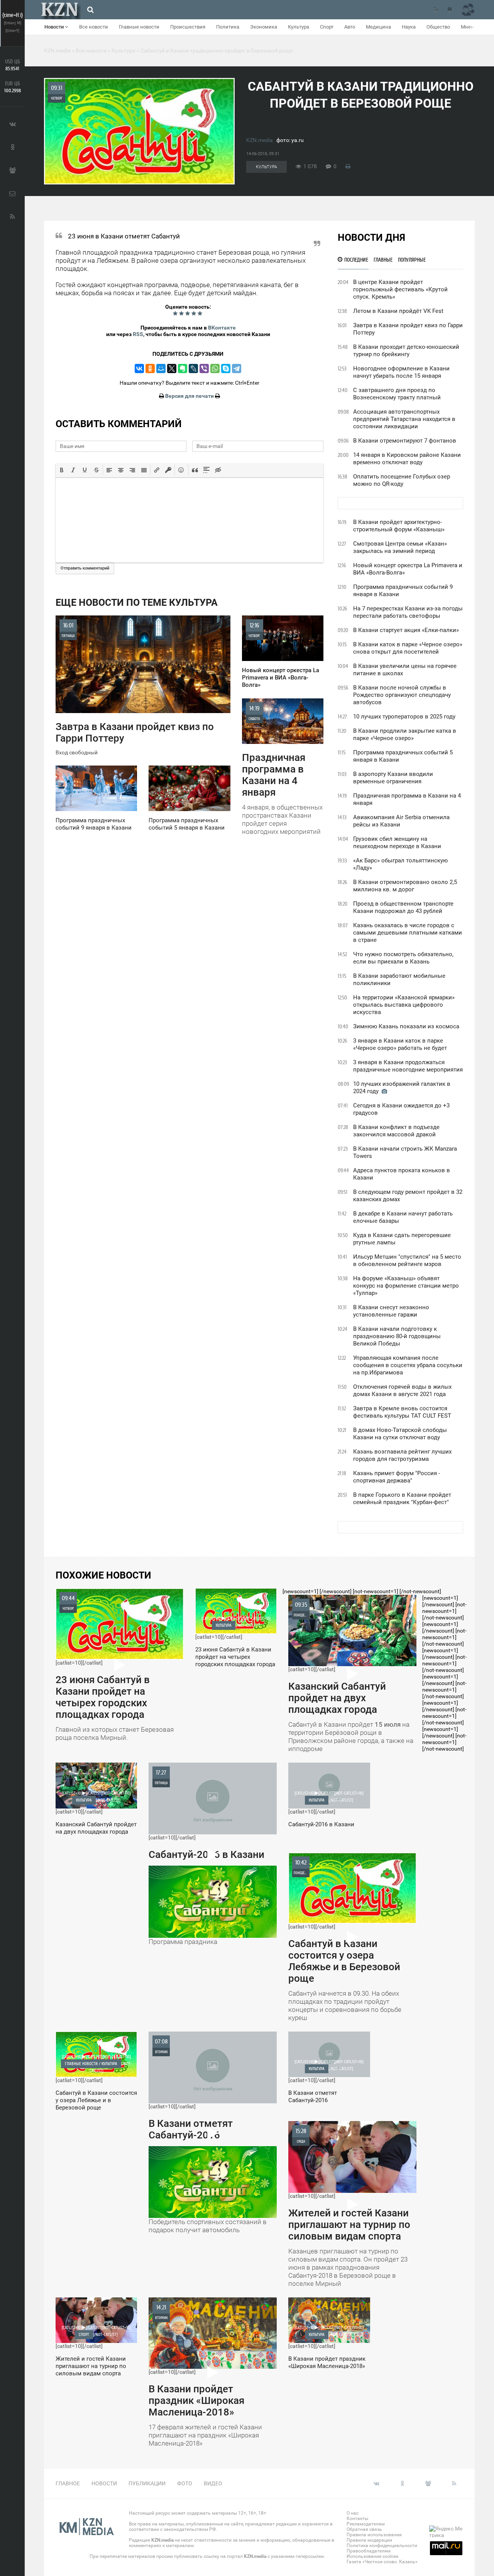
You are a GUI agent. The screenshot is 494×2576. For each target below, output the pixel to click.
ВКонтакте (222, 328)
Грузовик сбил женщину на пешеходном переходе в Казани (397, 843)
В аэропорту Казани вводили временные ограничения (393, 778)
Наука (409, 27)
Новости (55, 27)
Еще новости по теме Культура (137, 603)
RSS (138, 334)
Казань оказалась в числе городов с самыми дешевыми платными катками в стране (408, 933)
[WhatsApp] (215, 368)
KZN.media (260, 140)
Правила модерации (369, 2540)
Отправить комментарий (85, 568)
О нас (353, 2513)
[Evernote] (183, 368)
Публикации (147, 2483)
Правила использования (374, 2535)
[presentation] (62, 470)
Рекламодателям (366, 2524)
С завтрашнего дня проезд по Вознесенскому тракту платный (397, 394)
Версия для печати (189, 396)
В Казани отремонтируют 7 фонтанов (405, 441)
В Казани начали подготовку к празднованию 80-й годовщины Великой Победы (397, 1336)
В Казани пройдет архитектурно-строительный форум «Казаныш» (399, 526)
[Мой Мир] (161, 368)
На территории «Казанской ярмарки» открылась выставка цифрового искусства (404, 1005)
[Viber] (204, 368)
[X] (172, 368)
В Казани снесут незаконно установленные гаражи (391, 1311)
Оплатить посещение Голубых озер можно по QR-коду (402, 480)
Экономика (264, 27)
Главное (68, 2483)
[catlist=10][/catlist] (115, 1668)
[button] (62, 470)
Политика (228, 27)
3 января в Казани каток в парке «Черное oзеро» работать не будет (400, 1044)
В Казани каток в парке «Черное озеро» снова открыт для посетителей (408, 648)
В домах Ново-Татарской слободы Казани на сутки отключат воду (400, 1434)
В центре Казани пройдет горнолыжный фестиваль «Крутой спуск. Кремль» (400, 289)
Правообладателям (369, 2551)
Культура (299, 27)
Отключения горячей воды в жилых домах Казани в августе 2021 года (402, 1390)
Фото (185, 2483)
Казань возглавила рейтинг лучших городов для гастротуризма (402, 1455)
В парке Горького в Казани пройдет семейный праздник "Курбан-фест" (402, 1498)
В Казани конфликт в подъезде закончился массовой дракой (396, 1131)
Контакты (357, 2519)
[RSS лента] (436, 10)
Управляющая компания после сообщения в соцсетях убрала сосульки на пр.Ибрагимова (408, 1365)
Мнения (470, 27)
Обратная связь (364, 2529)
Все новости (94, 27)
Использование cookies (372, 2556)
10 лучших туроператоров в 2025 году (404, 717)
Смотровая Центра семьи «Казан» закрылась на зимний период (400, 547)
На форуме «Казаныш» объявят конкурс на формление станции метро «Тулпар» (406, 1286)
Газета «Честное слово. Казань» (382, 2562)
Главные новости (139, 27)
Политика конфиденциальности (382, 2546)
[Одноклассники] (150, 368)
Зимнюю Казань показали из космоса (406, 1026)
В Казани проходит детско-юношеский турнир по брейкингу (406, 351)
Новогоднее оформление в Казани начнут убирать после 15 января (401, 372)
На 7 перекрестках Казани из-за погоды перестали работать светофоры (408, 612)
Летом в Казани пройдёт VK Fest (398, 311)
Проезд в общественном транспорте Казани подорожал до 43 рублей (403, 907)
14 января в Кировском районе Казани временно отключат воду (407, 459)
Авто (350, 27)
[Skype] (226, 368)
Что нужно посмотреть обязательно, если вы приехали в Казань (403, 958)
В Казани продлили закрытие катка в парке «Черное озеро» (405, 734)
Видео (213, 2483)
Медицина (378, 27)
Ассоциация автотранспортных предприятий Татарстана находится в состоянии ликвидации (404, 419)
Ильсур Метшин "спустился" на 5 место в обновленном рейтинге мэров (407, 1260)
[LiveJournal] (193, 368)
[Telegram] (237, 368)
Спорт (327, 27)
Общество (438, 27)
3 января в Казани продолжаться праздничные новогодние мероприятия (408, 1066)
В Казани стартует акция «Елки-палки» (406, 630)
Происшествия (188, 27)
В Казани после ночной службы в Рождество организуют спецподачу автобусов (402, 695)
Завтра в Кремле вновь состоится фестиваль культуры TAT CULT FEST (402, 1412)
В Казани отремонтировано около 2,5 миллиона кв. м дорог (405, 886)
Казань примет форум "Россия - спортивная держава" (397, 1477)
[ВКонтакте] (139, 368)
